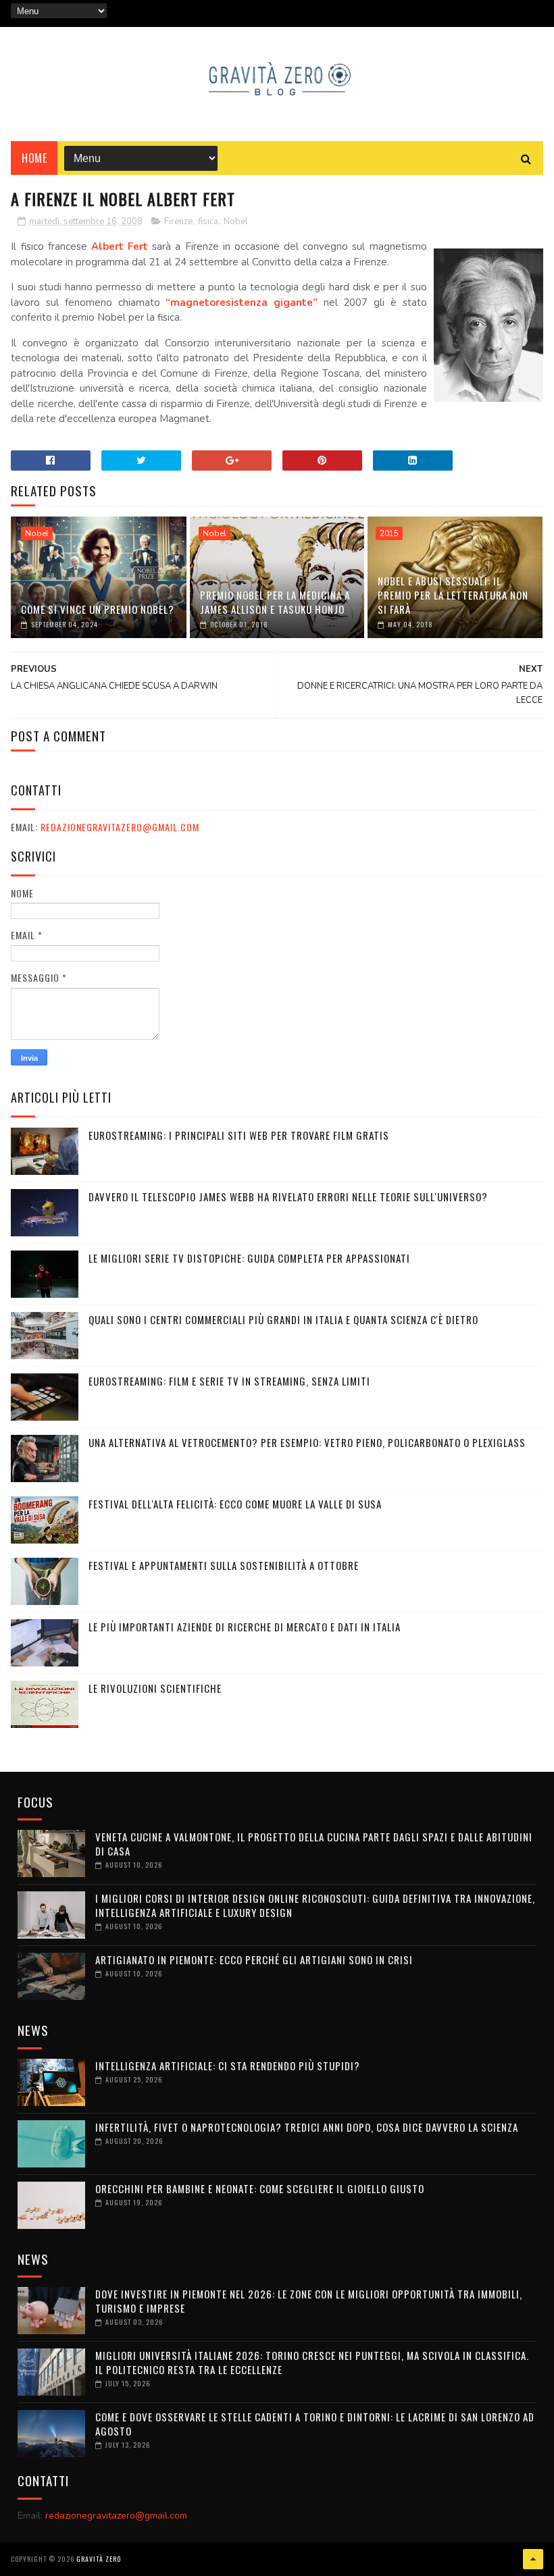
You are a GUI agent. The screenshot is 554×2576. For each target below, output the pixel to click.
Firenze (178, 221)
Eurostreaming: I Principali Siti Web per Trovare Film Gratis (239, 1135)
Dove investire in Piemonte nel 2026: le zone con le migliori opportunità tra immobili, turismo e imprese (309, 2301)
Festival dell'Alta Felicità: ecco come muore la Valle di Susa (235, 1504)
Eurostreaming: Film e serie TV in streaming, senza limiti (229, 1381)
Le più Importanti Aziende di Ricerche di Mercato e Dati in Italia (245, 1627)
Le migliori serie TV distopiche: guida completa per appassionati (249, 1258)
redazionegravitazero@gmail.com (120, 827)
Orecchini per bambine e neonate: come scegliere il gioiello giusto (260, 2188)
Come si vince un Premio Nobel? (98, 609)
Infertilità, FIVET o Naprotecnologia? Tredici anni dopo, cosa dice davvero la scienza (307, 2127)
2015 (389, 533)
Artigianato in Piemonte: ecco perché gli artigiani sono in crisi (254, 1960)
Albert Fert (120, 246)
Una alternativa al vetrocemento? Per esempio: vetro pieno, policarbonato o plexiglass (307, 1442)
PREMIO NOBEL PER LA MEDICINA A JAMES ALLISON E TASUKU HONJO (275, 602)
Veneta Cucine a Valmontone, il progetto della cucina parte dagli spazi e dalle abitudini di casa (314, 1844)
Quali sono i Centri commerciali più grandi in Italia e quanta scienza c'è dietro (283, 1319)
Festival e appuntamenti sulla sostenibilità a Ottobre (224, 1565)
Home (34, 158)
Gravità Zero (99, 2559)
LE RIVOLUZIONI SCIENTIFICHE (155, 1688)
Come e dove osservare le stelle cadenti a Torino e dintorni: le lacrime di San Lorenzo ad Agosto (315, 2424)
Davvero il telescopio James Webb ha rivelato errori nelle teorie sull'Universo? (288, 1197)
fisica (208, 221)
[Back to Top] (533, 2559)
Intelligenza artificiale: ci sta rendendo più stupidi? (228, 2066)
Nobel (236, 221)
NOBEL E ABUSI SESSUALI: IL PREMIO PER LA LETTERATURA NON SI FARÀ (453, 595)
